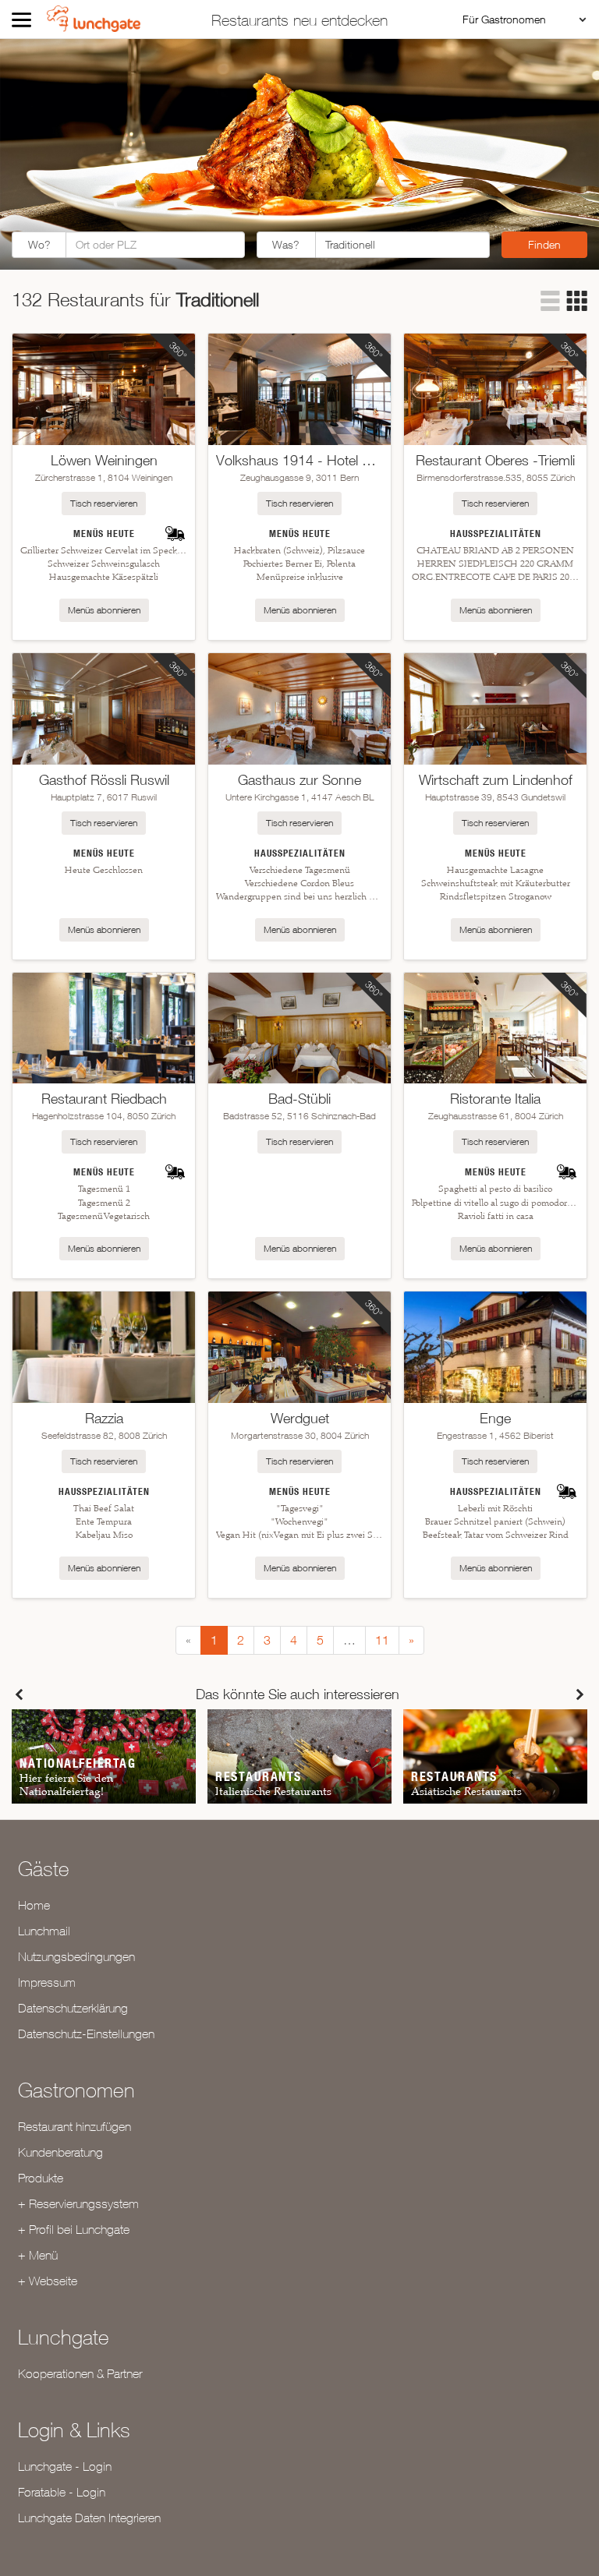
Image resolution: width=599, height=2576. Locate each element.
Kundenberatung (60, 2152)
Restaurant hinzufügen (74, 2126)
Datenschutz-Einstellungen (86, 2034)
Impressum (47, 1982)
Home (34, 1905)
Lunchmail (44, 1931)
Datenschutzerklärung (73, 2008)
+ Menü (38, 2255)
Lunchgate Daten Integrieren (89, 2518)
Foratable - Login (62, 2492)
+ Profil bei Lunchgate (74, 2229)
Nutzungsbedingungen (76, 1956)
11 (382, 1640)
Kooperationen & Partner (80, 2373)
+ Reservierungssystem (78, 2203)
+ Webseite (48, 2281)
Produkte (41, 2178)
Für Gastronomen (504, 19)
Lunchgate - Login (65, 2466)
